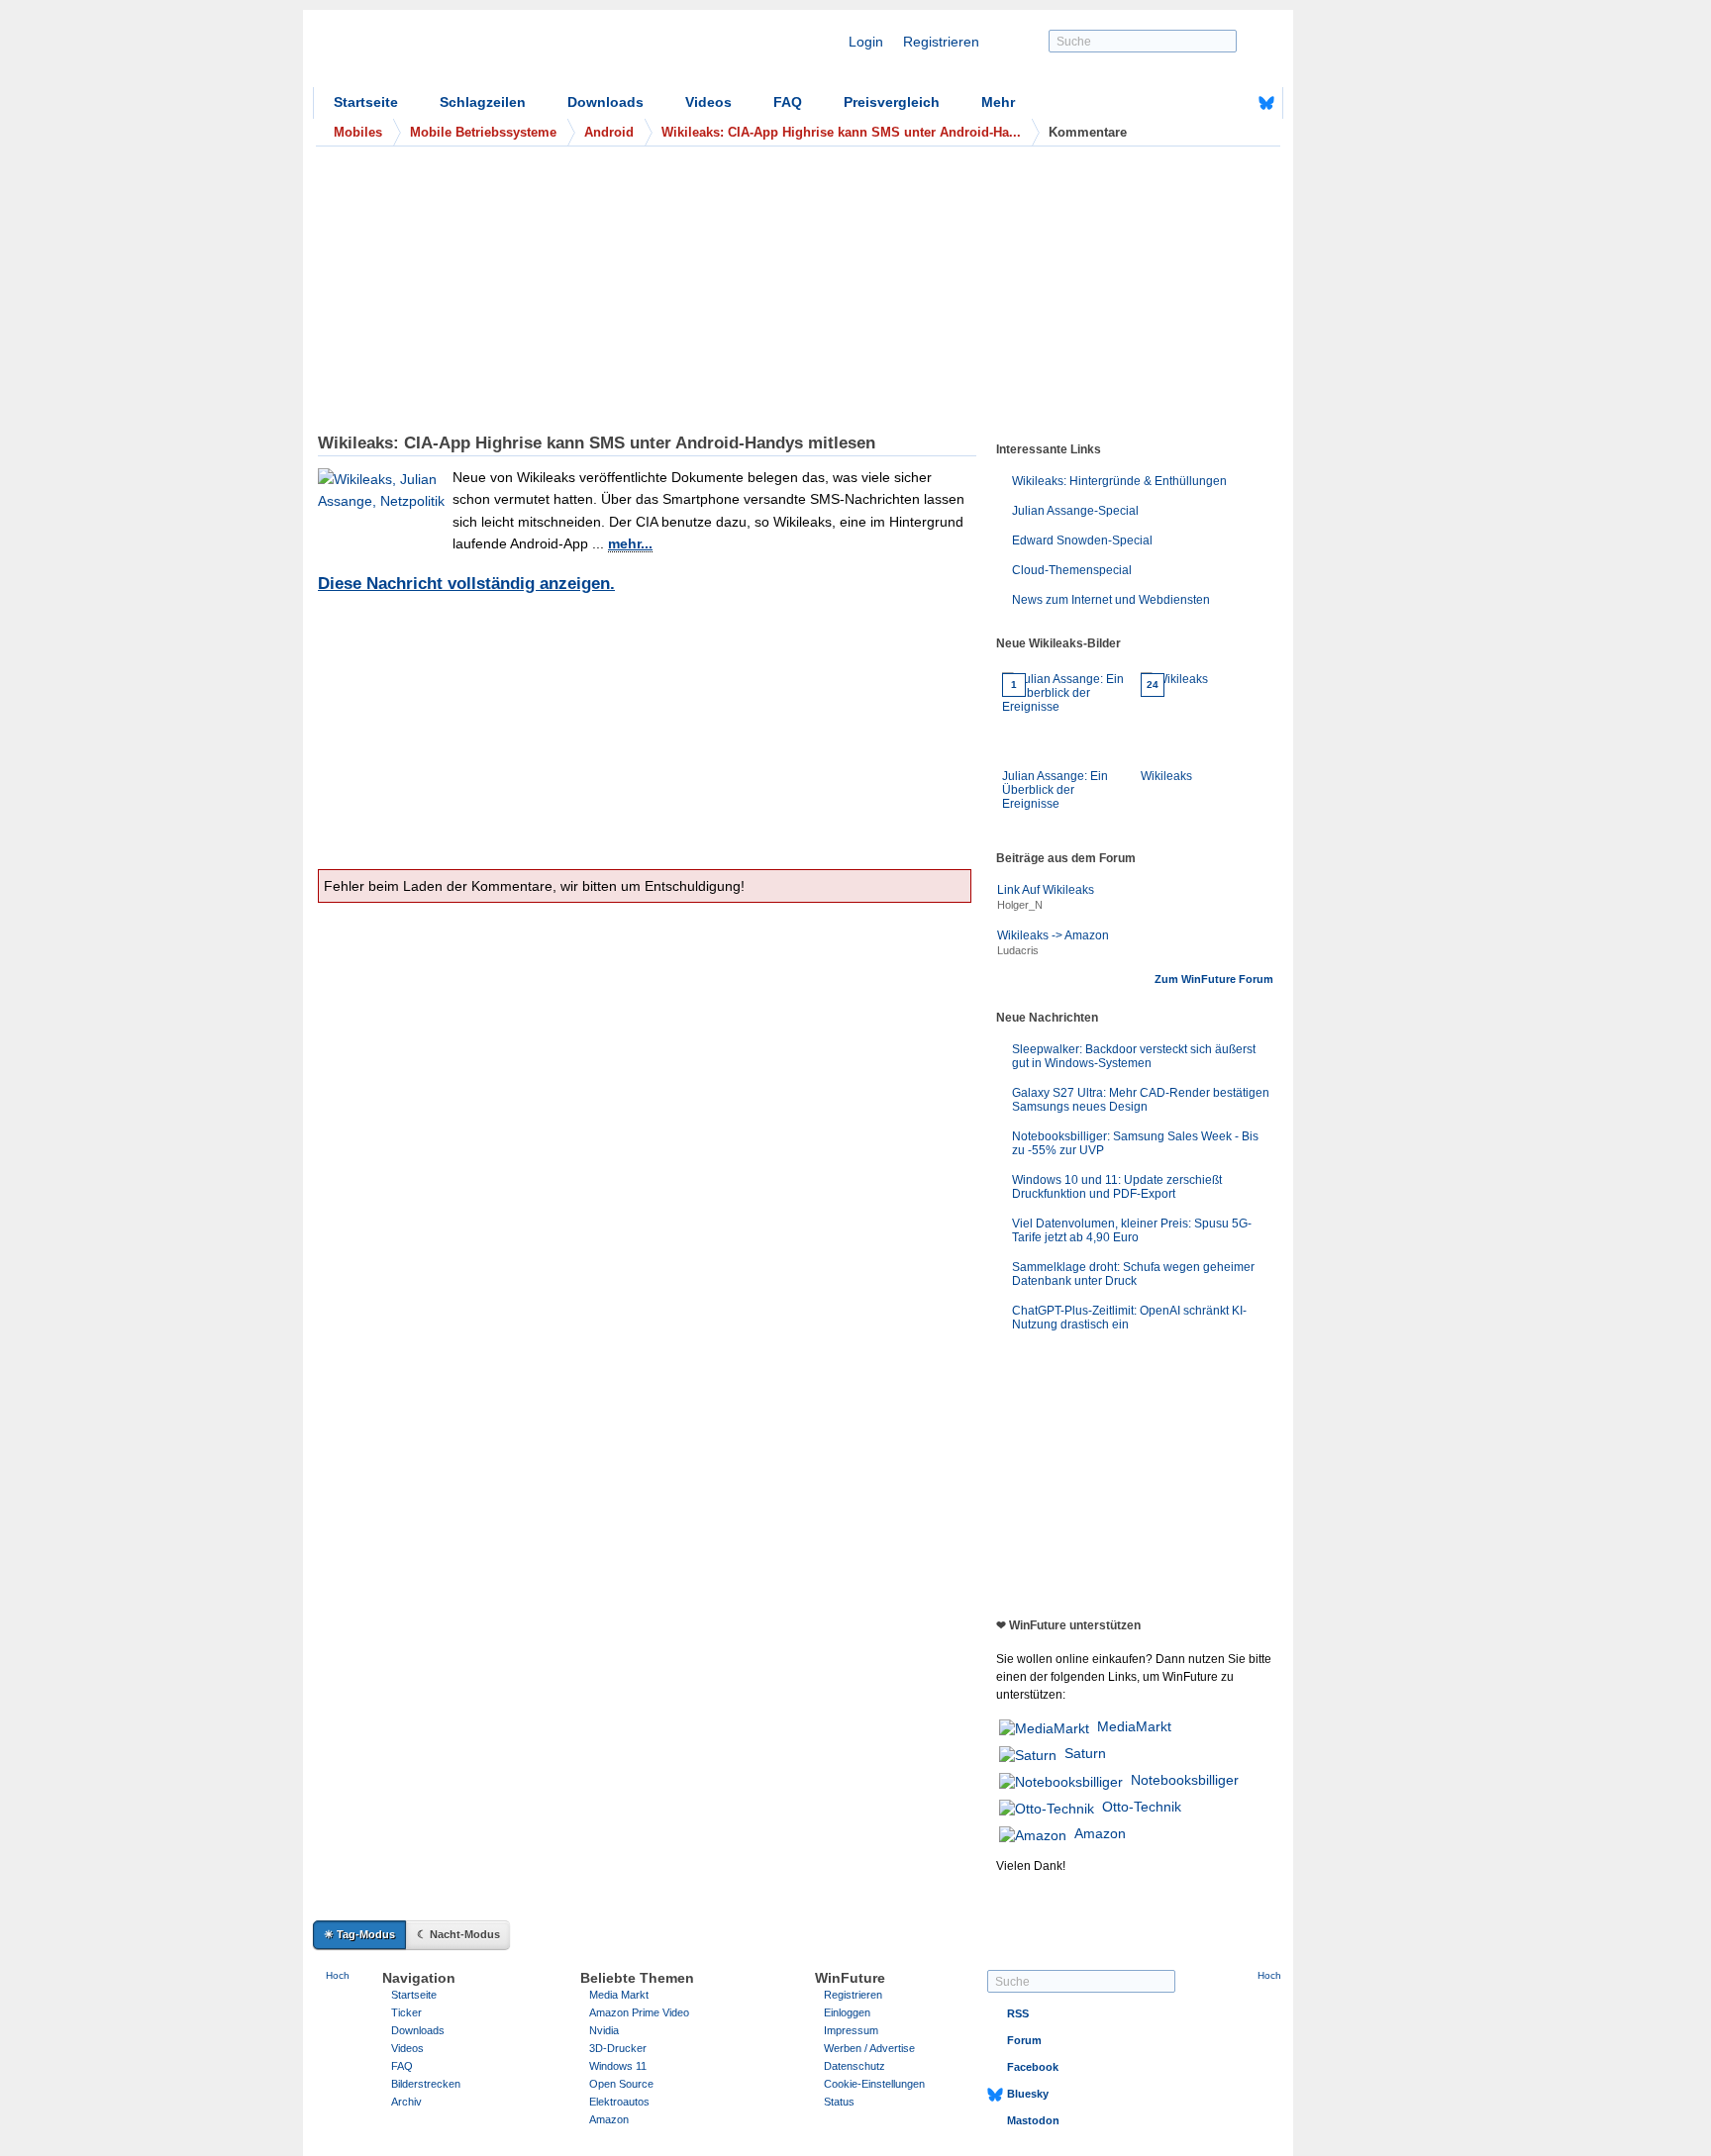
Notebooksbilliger (1185, 1780)
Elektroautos (619, 2102)
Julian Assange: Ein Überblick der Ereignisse (1055, 745)
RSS (1018, 2013)
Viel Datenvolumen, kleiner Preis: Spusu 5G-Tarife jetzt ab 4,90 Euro (1132, 1230)
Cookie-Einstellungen (874, 2084)
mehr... (630, 543)
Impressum (851, 2030)
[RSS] (1205, 103)
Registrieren (941, 42)
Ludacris (1018, 950)
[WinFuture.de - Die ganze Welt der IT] (481, 53)
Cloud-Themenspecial (1072, 570)
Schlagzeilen (483, 102)
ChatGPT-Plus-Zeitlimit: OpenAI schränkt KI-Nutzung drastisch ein (1129, 1318)
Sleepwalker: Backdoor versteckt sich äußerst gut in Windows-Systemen (1134, 1056)
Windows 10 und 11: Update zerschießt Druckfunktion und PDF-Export (1117, 1187)
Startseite (366, 102)
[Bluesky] (1266, 103)
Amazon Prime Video (639, 2012)
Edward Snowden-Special (1082, 540)
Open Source (621, 2084)
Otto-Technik (1142, 1807)
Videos (708, 102)
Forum (1024, 2040)
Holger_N (1020, 905)
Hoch (338, 1975)
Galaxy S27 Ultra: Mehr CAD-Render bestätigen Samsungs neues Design (1141, 1100)
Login (866, 42)
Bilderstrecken (426, 2084)
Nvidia (604, 2030)
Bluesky (1028, 2094)
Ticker (406, 2012)
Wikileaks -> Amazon (1053, 935)
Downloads (605, 102)
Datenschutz (855, 2066)
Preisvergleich (892, 102)
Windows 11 (618, 2066)
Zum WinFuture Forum (1214, 979)
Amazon (1100, 1833)
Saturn (1085, 1753)
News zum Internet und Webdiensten (1111, 600)
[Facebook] (1236, 103)
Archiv (406, 2102)
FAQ (788, 102)
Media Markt (619, 1995)
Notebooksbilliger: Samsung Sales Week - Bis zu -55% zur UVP (1135, 1143)
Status (839, 2102)
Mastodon (1033, 2120)
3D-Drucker (618, 2048)
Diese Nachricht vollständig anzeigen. (466, 584)
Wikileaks (1166, 731)
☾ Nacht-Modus (458, 1934)
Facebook (1033, 2067)
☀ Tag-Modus (359, 1934)
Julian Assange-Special (1075, 511)
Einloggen (847, 2012)
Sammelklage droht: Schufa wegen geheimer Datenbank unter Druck (1133, 1274)
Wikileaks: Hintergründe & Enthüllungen (1119, 481)
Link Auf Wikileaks (1046, 890)
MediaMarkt (1134, 1726)
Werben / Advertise (869, 2048)
